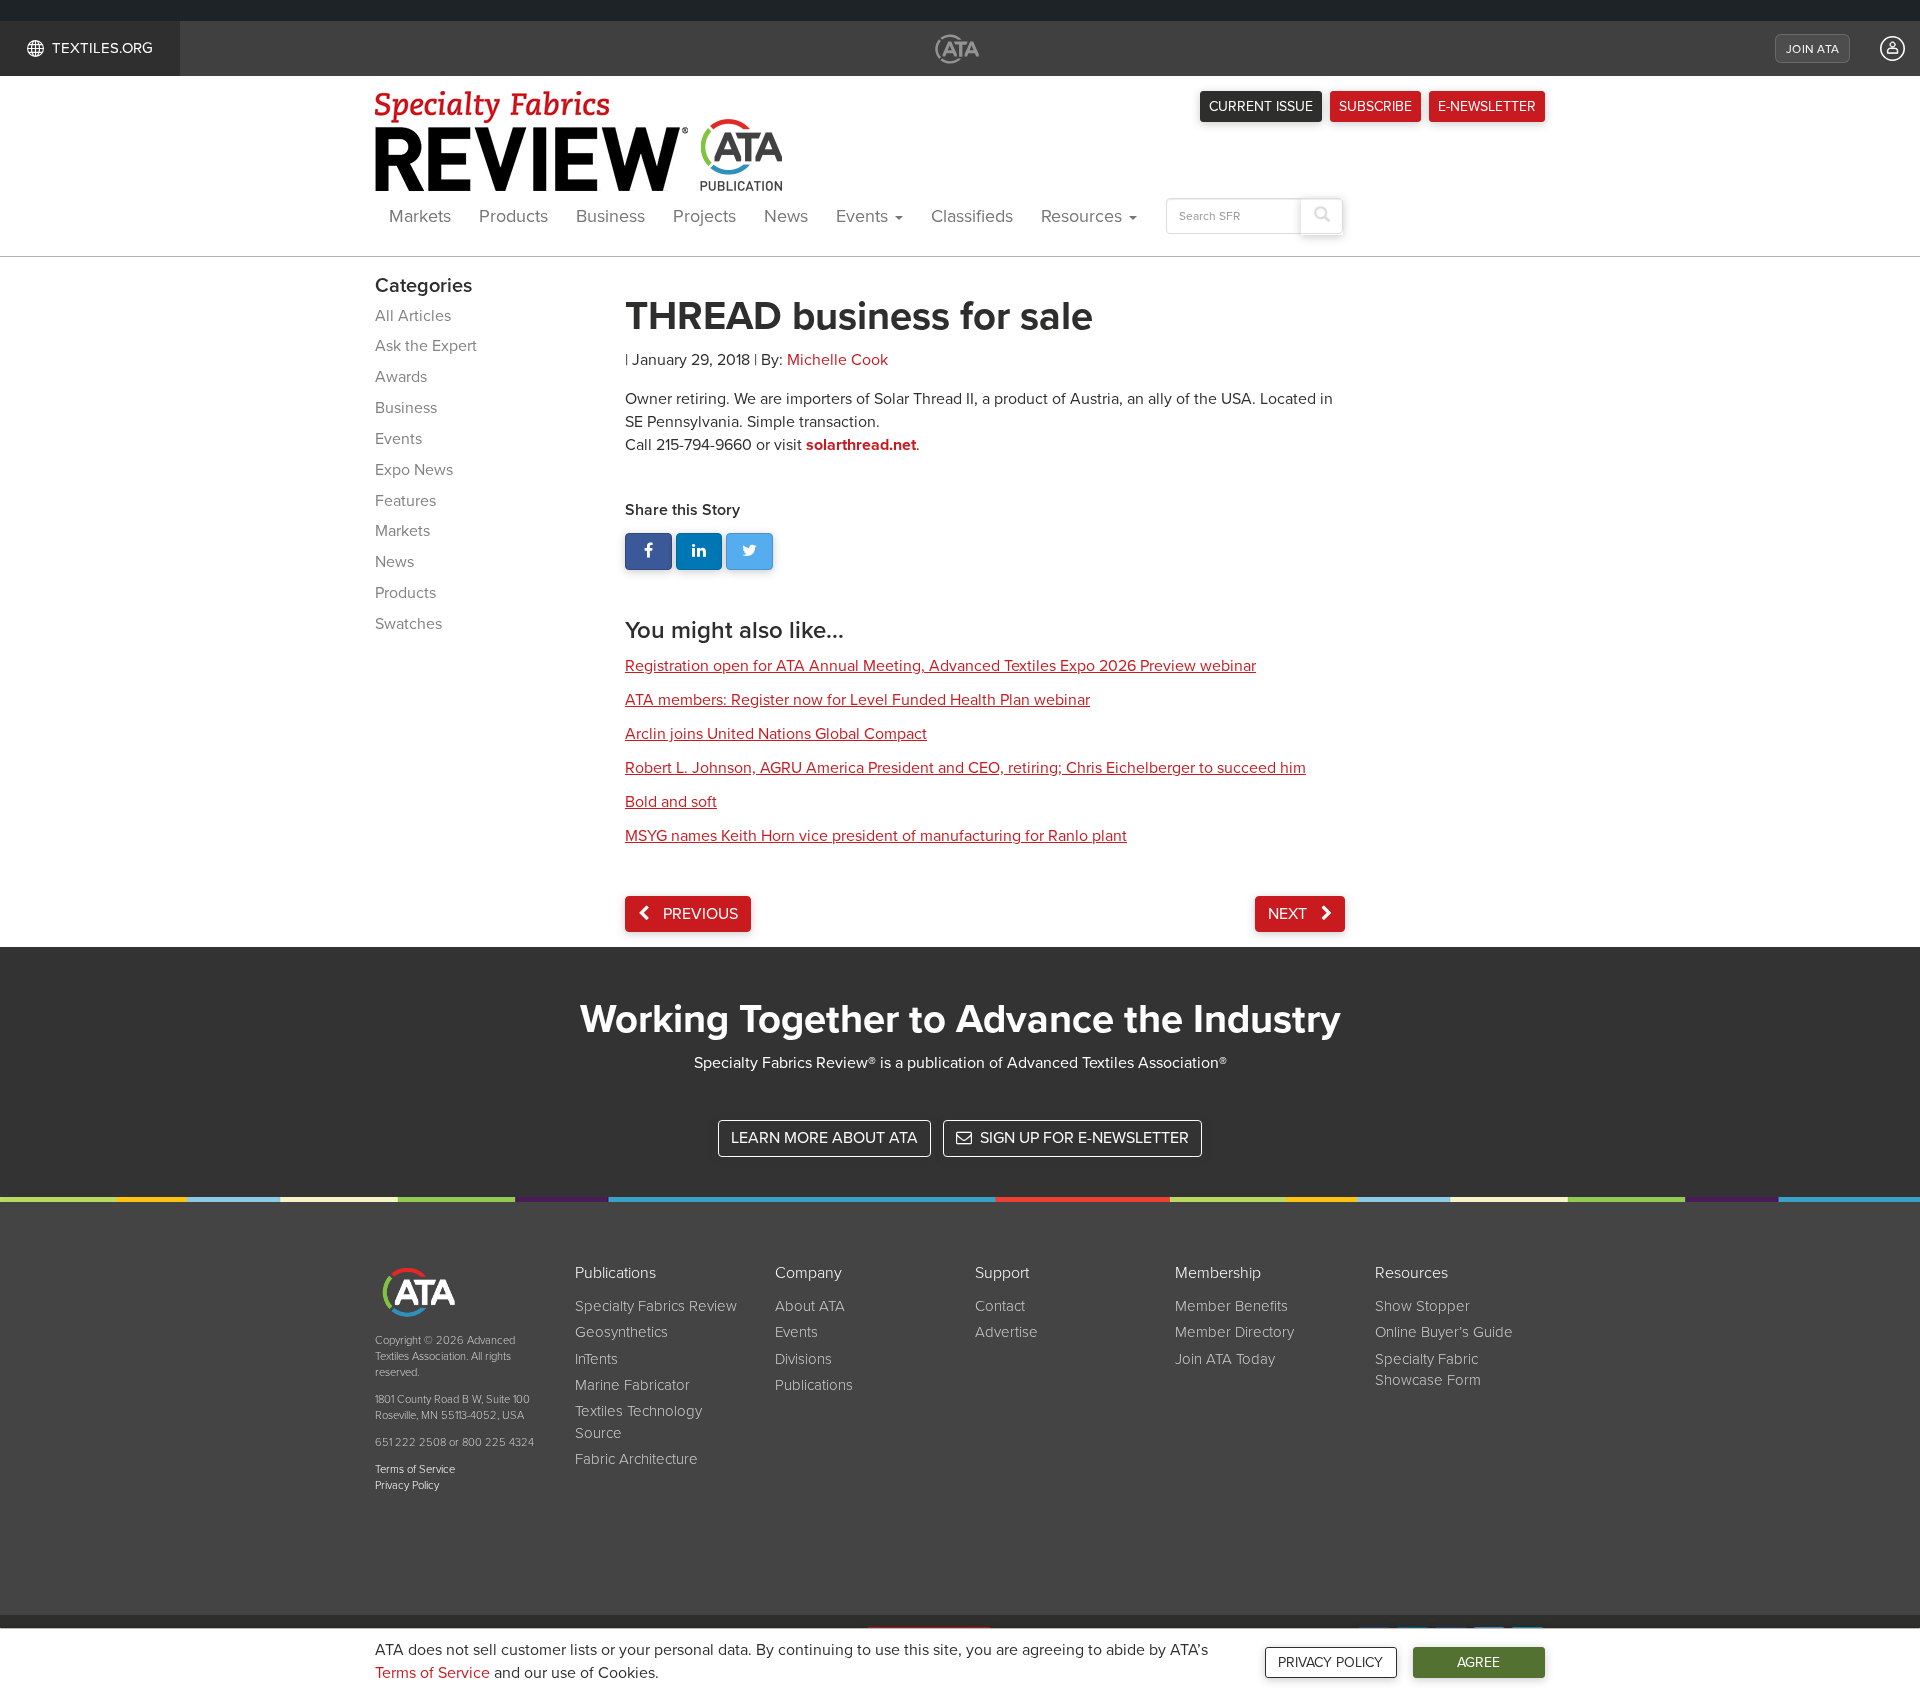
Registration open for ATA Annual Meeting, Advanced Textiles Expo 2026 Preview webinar (940, 666)
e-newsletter (1487, 106)
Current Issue (1261, 106)
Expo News (414, 470)
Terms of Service (432, 1673)
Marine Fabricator (632, 1385)
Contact (1000, 1306)
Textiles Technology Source (638, 1421)
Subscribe (1375, 106)
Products (513, 216)
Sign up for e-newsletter (1082, 1138)
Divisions (803, 1359)
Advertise (1006, 1332)
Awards (401, 377)
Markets (420, 216)
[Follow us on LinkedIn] (699, 551)
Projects (704, 216)
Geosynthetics (621, 1332)
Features (405, 501)
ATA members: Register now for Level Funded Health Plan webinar (857, 700)
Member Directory (1234, 1332)
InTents (596, 1359)
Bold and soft (671, 802)
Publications (814, 1385)
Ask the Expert (426, 346)
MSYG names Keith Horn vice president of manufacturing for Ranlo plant (876, 836)
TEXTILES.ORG (102, 48)
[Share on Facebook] (648, 551)
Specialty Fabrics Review (656, 1306)
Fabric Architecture (636, 1459)
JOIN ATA (1812, 49)
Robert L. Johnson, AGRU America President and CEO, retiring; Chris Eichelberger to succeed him (965, 768)
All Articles (413, 316)
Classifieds (972, 216)
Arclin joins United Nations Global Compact (776, 734)
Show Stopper (1422, 1306)
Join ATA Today (1225, 1359)
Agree (1478, 1662)
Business (610, 216)
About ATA (810, 1306)
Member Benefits (1231, 1306)
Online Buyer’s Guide (1444, 1332)
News (786, 216)
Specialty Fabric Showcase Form (1428, 1369)
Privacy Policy (1330, 1662)
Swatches (408, 624)
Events (864, 216)
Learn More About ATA (824, 1138)
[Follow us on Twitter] (749, 551)
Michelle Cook (837, 360)
